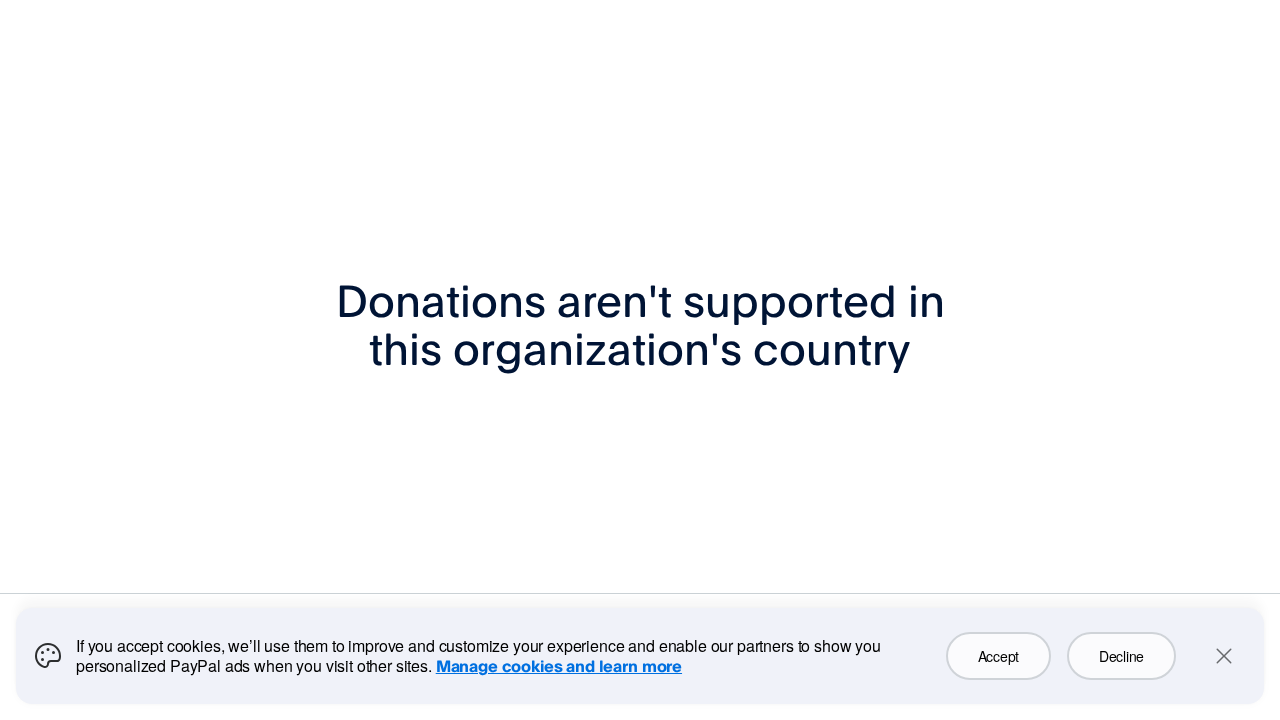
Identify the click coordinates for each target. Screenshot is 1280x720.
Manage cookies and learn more (559, 666)
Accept (998, 656)
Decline (1121, 656)
